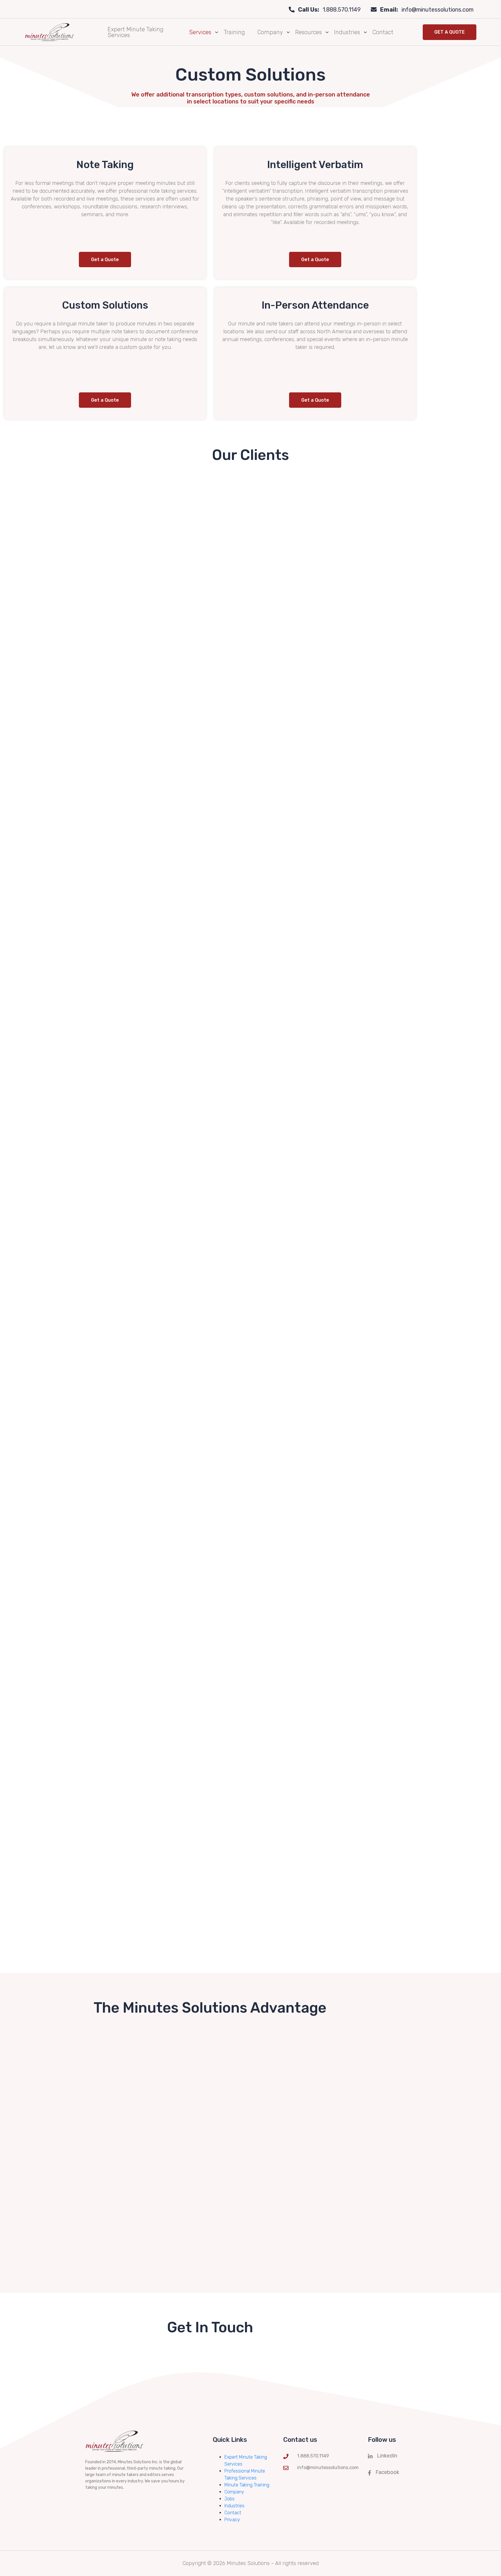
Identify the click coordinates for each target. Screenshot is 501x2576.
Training (234, 32)
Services (200, 32)
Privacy (232, 2520)
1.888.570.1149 (329, 10)
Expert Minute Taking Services (136, 32)
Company (270, 32)
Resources (308, 32)
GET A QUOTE (450, 32)
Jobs (229, 2499)
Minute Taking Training (247, 2485)
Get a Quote (105, 260)
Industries (347, 32)
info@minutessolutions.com (427, 10)
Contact (383, 32)
